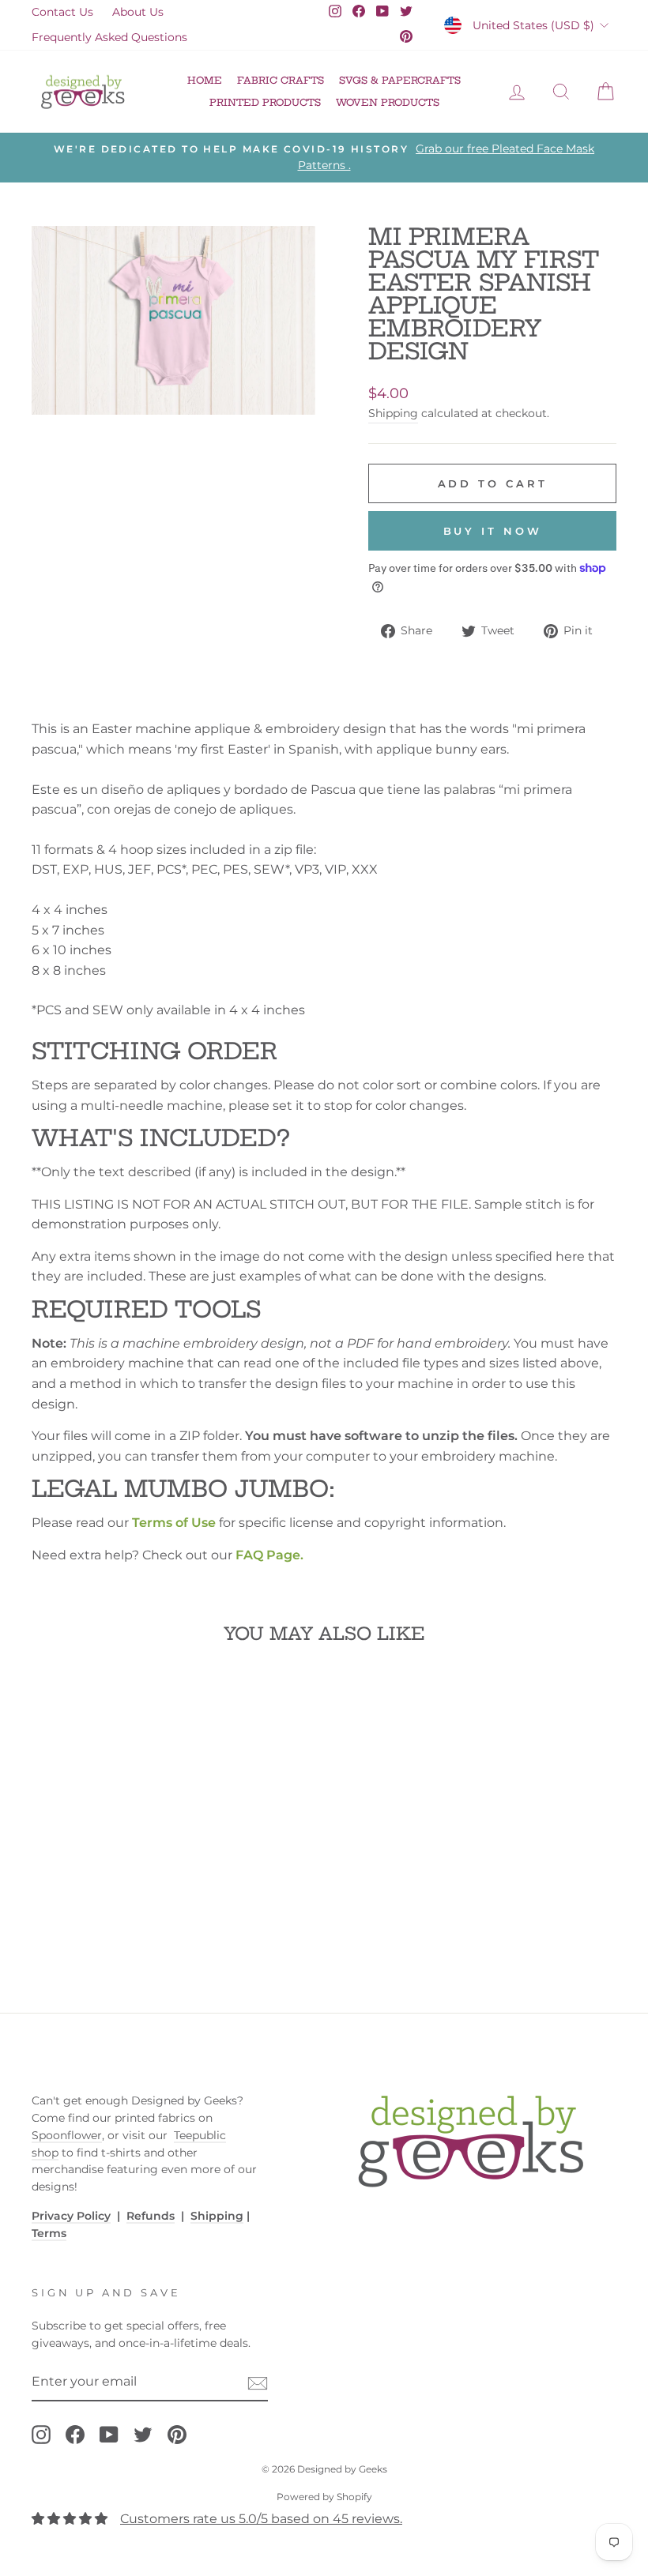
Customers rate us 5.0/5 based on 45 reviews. (261, 2519)
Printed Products (265, 102)
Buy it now (493, 531)
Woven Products (388, 102)
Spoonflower (67, 2135)
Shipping (393, 413)
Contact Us (62, 12)
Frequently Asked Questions (109, 37)
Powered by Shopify (324, 2497)
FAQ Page (268, 1555)
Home (205, 80)
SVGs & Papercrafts (400, 80)
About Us (138, 12)
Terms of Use (174, 1523)
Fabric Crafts (281, 80)
